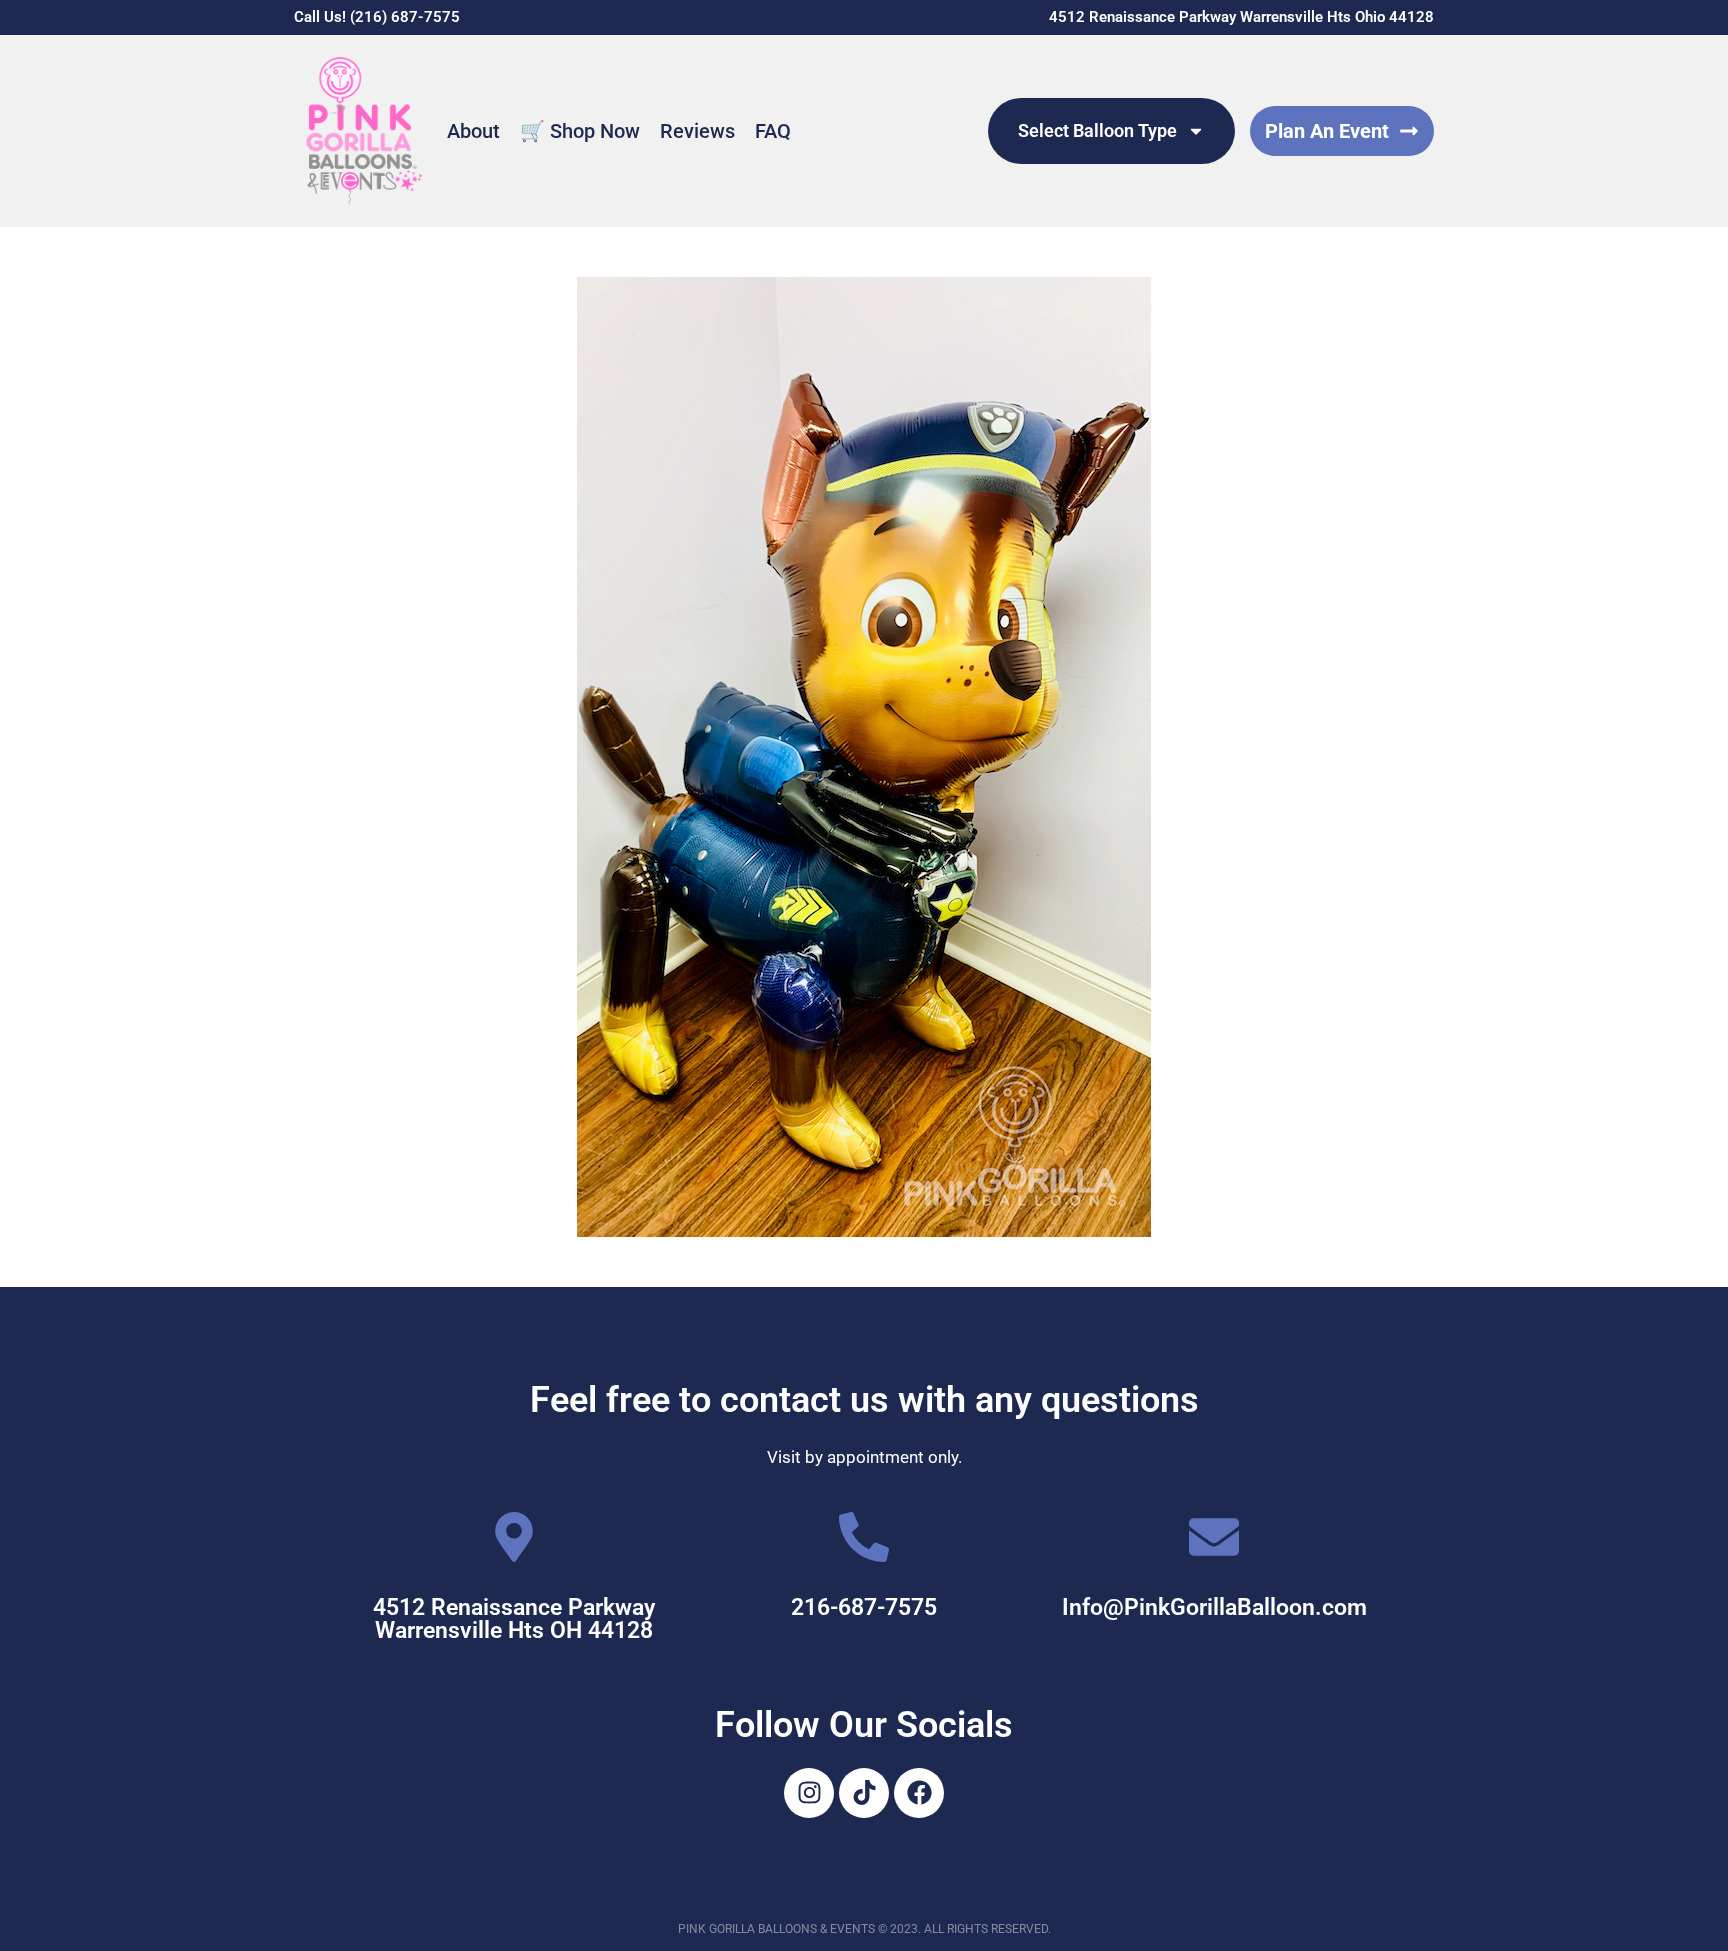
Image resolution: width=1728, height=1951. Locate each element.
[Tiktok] (864, 1793)
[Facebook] (919, 1793)
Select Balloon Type (1097, 130)
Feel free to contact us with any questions (864, 1400)
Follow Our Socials (864, 1725)
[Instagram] (809, 1793)
